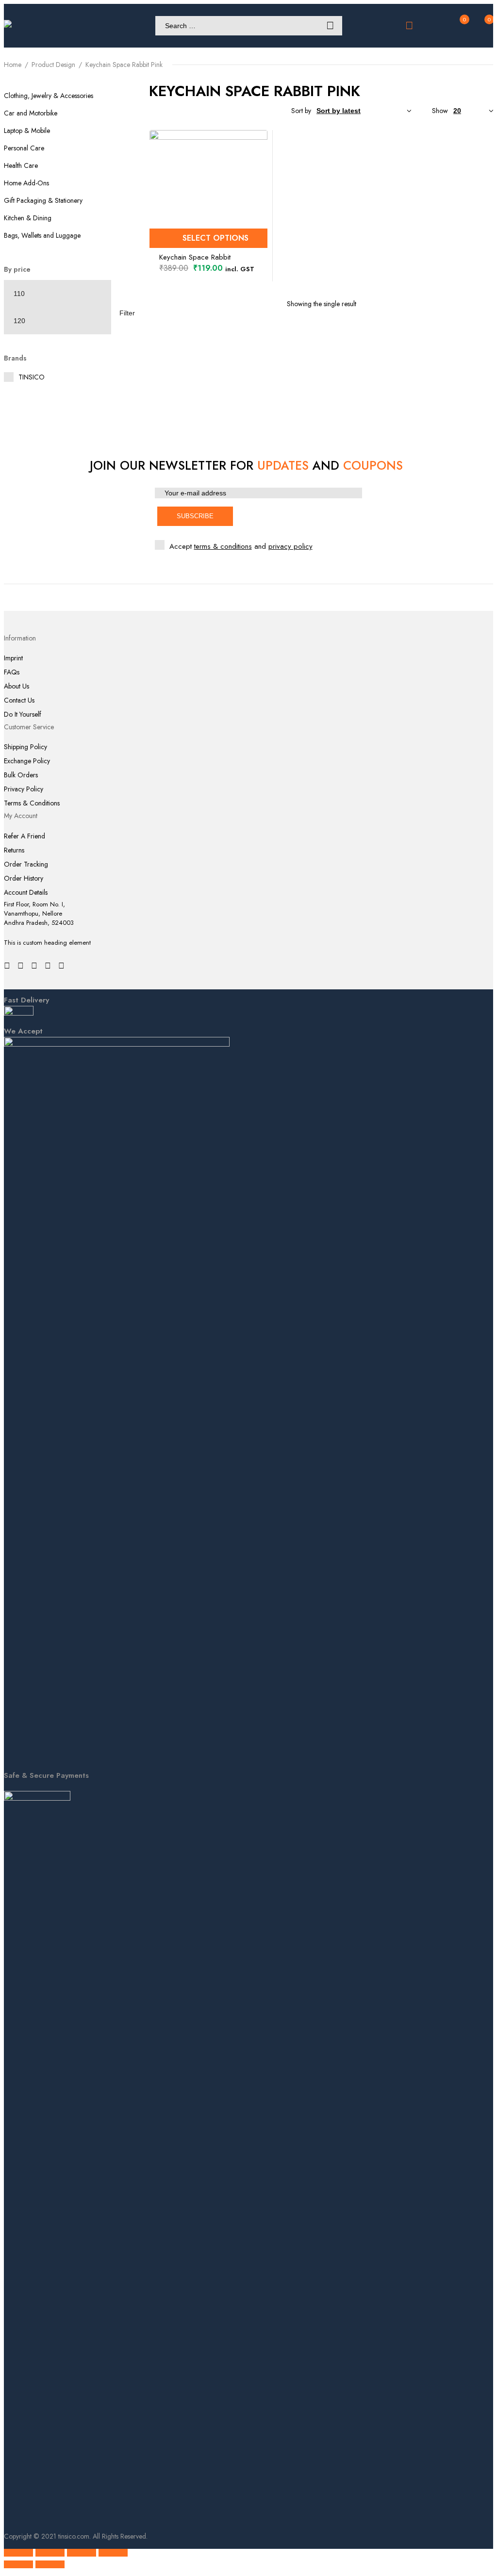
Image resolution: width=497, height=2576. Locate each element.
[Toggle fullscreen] (50, 2553)
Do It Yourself (23, 714)
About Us (17, 686)
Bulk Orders (21, 775)
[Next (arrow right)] (50, 2564)
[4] (215, 111)
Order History (24, 878)
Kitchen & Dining (28, 218)
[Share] (82, 2553)
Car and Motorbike (31, 113)
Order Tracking (26, 864)
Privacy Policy (24, 789)
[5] (199, 111)
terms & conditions (223, 546)
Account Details (26, 893)
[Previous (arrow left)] (18, 2564)
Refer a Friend (25, 836)
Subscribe (195, 516)
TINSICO (32, 377)
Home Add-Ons (26, 183)
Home (13, 65)
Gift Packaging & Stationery (43, 200)
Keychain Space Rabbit (195, 257)
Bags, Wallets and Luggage (42, 235)
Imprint (13, 658)
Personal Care (24, 148)
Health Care (21, 165)
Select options (215, 238)
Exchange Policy (27, 761)
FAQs (12, 672)
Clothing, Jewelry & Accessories (49, 96)
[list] (262, 111)
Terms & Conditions (32, 803)
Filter (127, 313)
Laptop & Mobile (27, 131)
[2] (246, 111)
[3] (231, 111)
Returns (14, 850)
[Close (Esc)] (113, 2553)
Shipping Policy (25, 747)
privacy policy (290, 546)
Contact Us (19, 700)
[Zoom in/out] (18, 2553)
